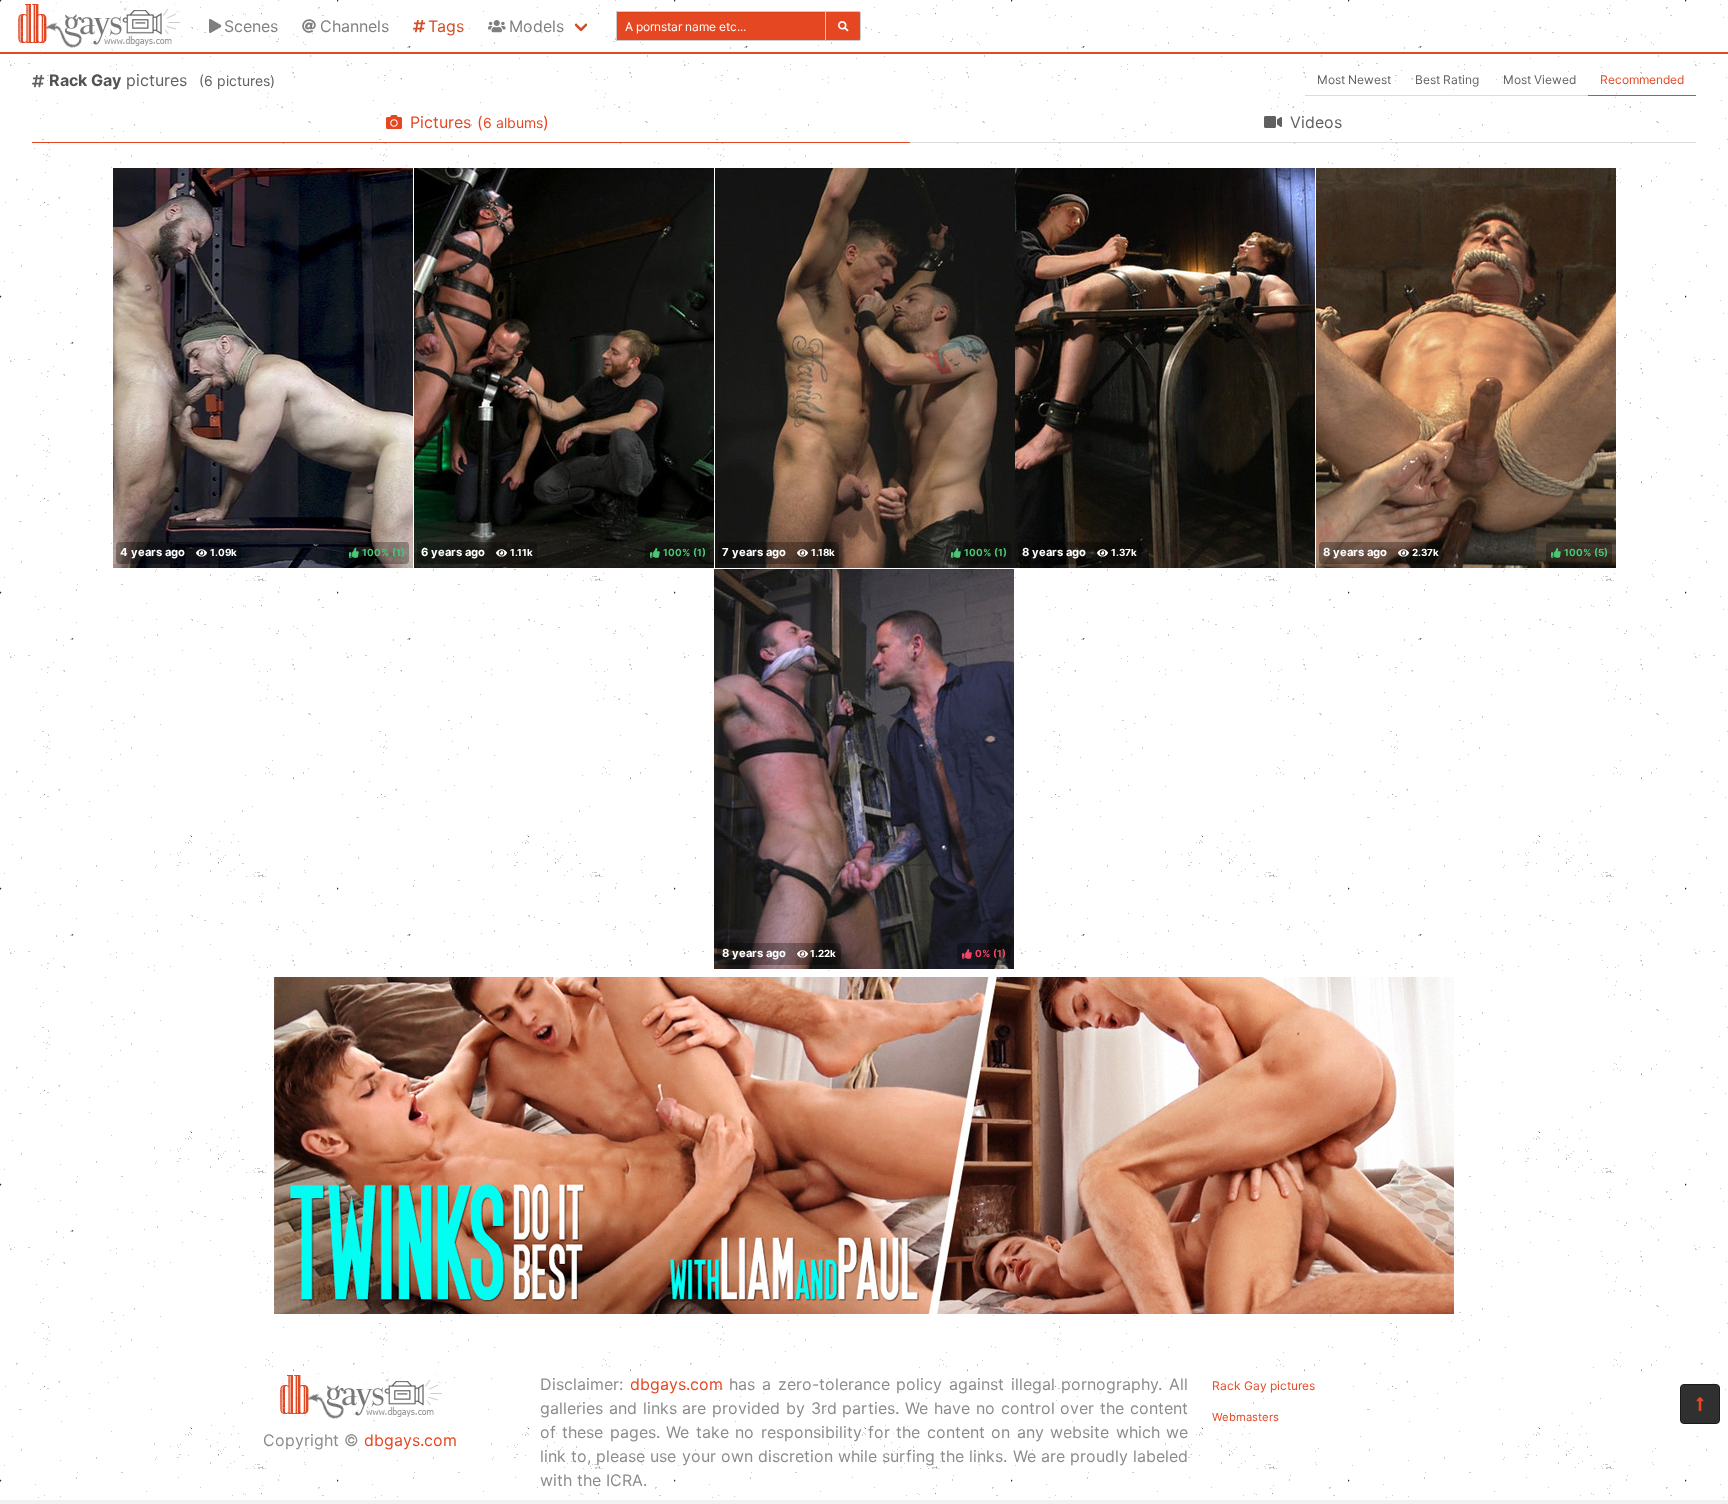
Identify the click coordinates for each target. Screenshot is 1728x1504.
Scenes (251, 26)
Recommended (1642, 79)
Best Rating (1447, 79)
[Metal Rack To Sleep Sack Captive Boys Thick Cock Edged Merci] (1165, 368)
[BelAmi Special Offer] (864, 1308)
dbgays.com (410, 1440)
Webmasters (1245, 1417)
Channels (354, 26)
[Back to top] (1700, 1404)
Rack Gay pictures (1263, 1385)
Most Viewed (1539, 79)
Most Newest (1354, 79)
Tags (446, 26)
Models (536, 26)
